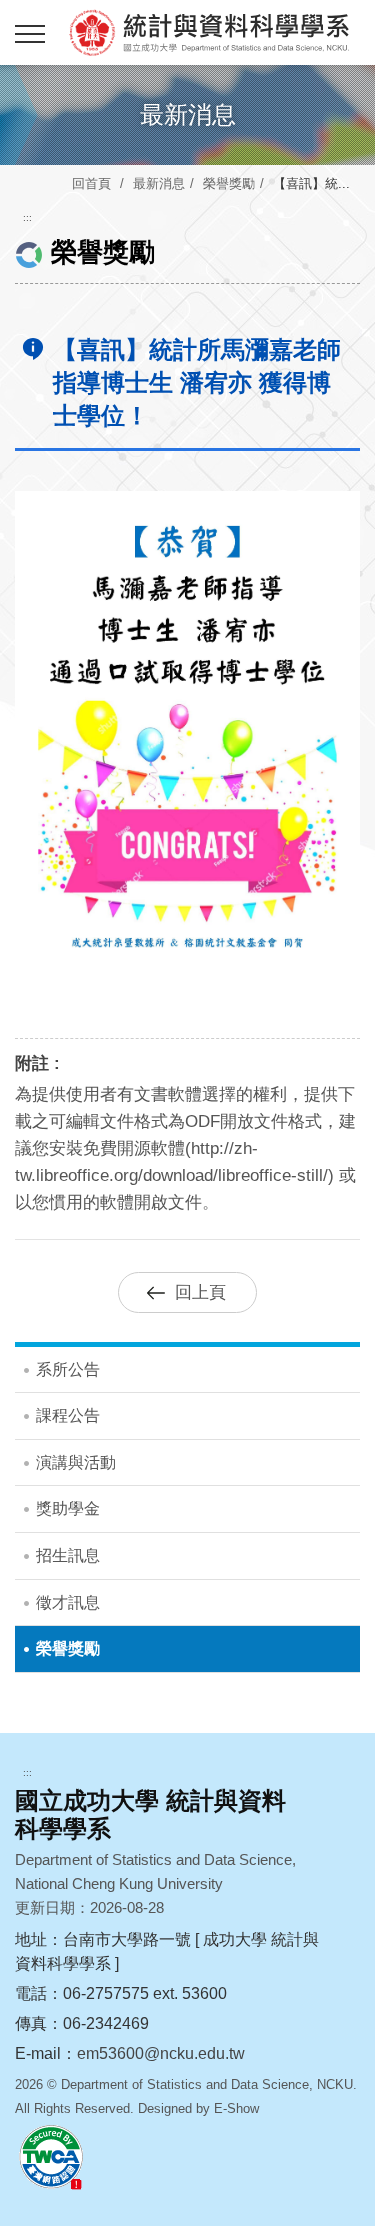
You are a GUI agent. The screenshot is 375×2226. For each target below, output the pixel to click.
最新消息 (159, 183)
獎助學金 (68, 1508)
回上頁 (200, 1292)
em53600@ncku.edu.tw (161, 2053)
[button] (30, 35)
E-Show (236, 2108)
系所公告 (68, 1369)
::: (27, 217)
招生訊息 (68, 1555)
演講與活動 (76, 1462)
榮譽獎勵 (229, 183)
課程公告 (68, 1415)
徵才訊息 (68, 1602)
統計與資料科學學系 (207, 32)
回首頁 (91, 183)
